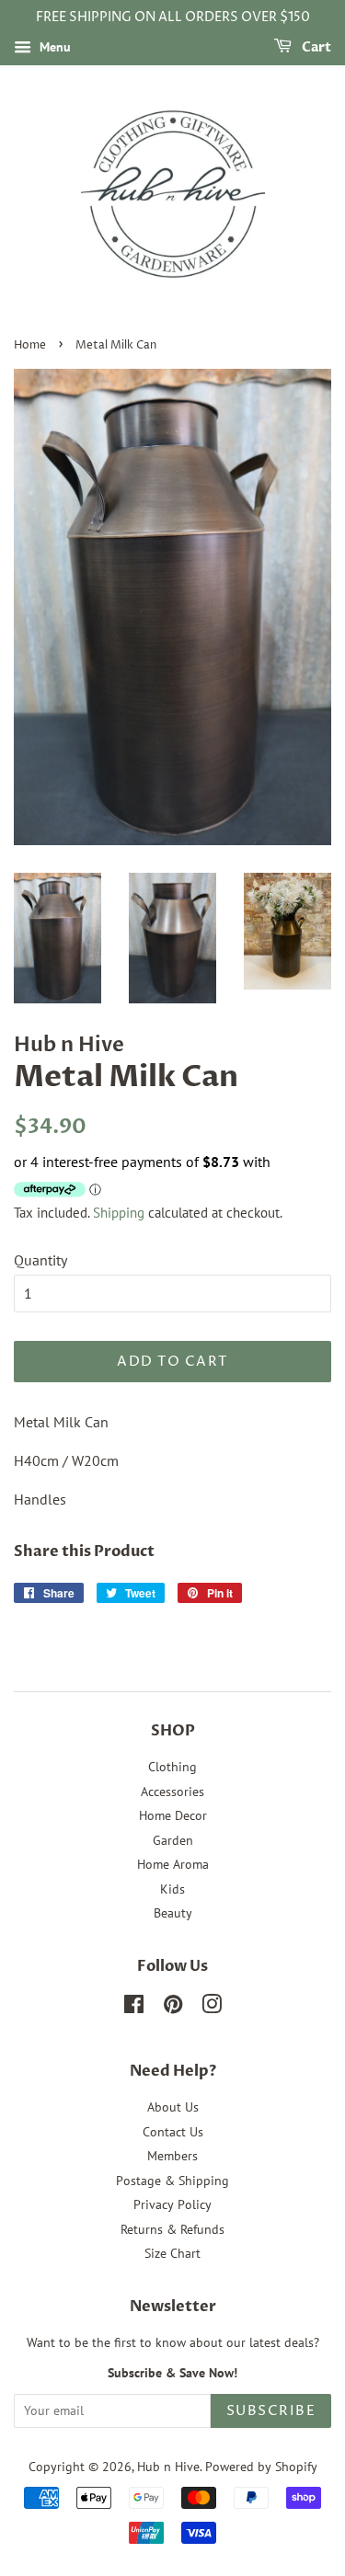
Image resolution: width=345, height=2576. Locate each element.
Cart (315, 47)
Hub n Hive (168, 2467)
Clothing (172, 1767)
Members (172, 2156)
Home (30, 345)
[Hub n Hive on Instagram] (212, 2008)
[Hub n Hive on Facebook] (134, 2008)
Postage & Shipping (172, 2181)
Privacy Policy (172, 2204)
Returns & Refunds (172, 2229)
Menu (53, 47)
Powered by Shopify (261, 2467)
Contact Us (173, 2132)
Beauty (173, 1913)
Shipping (119, 1213)
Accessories (172, 1792)
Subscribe (271, 2411)
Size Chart (172, 2253)
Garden (173, 1840)
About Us (173, 2107)
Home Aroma (173, 1864)
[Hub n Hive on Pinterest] (173, 2008)
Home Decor (173, 1815)
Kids (172, 1889)
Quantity (40, 1260)
